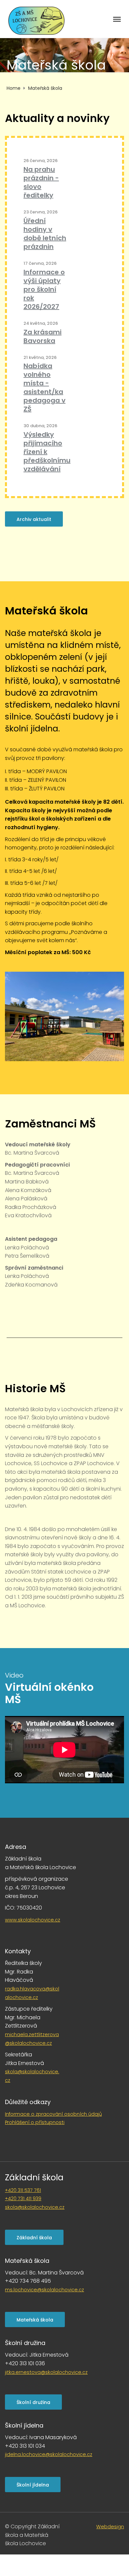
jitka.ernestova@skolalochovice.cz (46, 2372)
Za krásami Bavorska (43, 336)
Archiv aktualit (34, 519)
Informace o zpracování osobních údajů (53, 2114)
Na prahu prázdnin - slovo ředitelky (41, 182)
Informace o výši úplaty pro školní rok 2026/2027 (44, 289)
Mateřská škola (35, 2320)
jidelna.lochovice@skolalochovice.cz (49, 2454)
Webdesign (110, 2527)
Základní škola (34, 2177)
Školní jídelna (33, 2485)
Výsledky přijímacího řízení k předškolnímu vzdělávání (47, 452)
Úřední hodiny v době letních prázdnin (45, 234)
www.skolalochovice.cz (33, 1920)
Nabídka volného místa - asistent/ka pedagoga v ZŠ (44, 387)
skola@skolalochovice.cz (35, 2207)
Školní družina (33, 2402)
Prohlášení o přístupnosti (35, 2122)
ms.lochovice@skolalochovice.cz (44, 2290)
